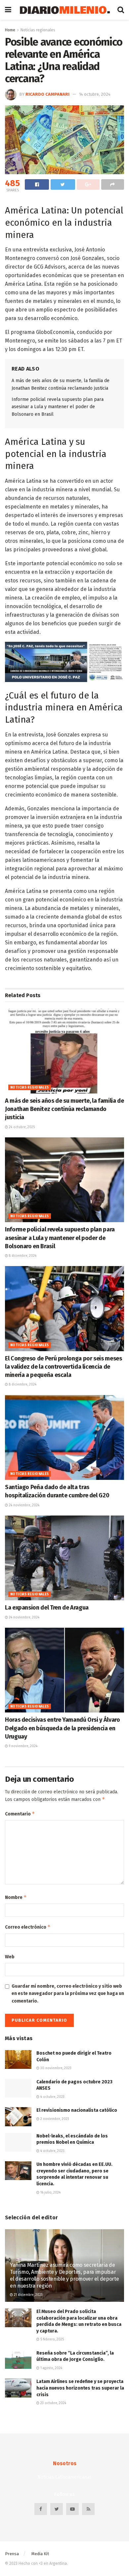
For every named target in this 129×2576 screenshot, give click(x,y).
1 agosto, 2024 (51, 2368)
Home (10, 30)
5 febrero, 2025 (52, 2339)
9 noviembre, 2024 (23, 1746)
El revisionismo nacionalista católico (77, 2110)
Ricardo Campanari (47, 94)
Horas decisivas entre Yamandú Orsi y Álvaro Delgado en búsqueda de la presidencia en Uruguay (63, 1728)
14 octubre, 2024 (95, 94)
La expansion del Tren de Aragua (47, 1608)
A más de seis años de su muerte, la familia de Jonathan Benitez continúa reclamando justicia (64, 1109)
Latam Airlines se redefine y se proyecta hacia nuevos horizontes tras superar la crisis (80, 2388)
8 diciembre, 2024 (22, 1256)
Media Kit (40, 2554)
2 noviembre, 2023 (54, 2119)
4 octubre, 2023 (52, 2097)
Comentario (20, 1814)
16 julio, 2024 (50, 2193)
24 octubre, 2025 (21, 1127)
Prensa (12, 2554)
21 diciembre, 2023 (28, 2295)
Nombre (16, 1897)
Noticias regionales (38, 30)
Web (10, 1957)
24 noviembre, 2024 (24, 1505)
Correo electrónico (28, 1927)
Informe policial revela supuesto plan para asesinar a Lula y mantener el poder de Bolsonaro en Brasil (58, 407)
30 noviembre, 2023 (55, 2068)
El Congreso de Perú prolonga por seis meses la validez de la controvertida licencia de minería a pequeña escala (64, 1367)
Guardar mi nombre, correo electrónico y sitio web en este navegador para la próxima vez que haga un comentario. (68, 1994)
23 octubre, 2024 (53, 2403)
